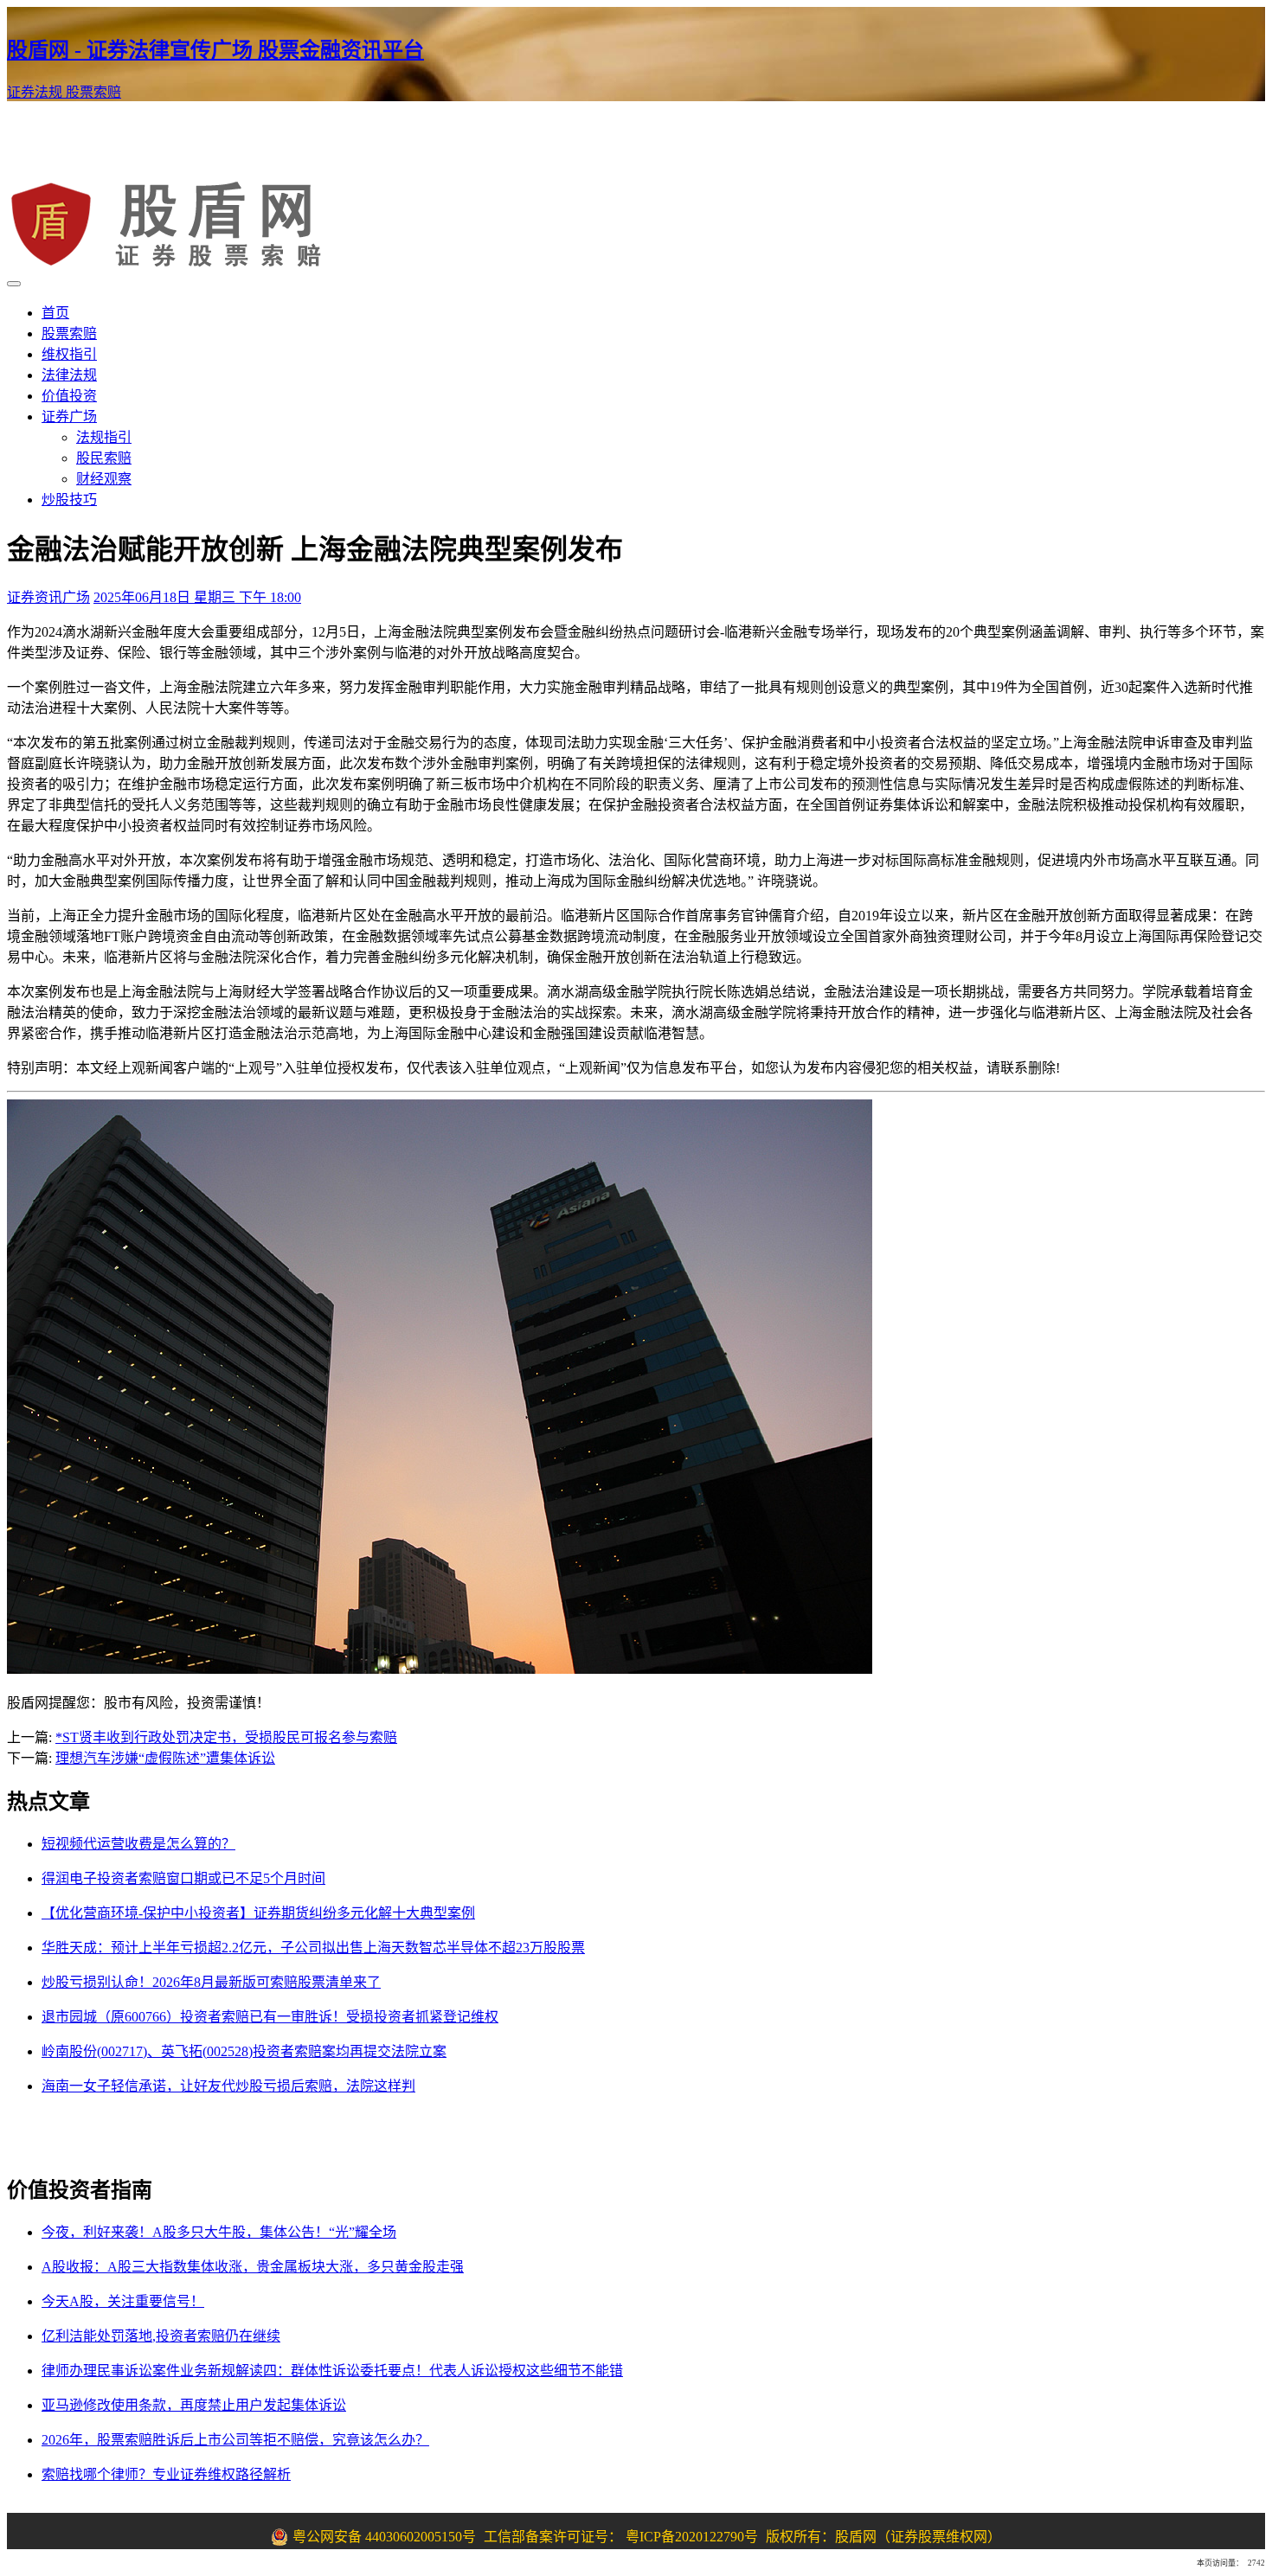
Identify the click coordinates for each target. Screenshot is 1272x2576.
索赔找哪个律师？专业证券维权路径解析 (166, 2474)
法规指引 (104, 437)
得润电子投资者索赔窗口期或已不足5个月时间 (183, 1878)
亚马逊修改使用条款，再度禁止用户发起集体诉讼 (194, 2405)
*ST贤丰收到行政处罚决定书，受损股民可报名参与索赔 (226, 1737)
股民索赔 (104, 458)
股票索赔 (93, 92)
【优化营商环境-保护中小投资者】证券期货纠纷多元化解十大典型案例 (258, 1913)
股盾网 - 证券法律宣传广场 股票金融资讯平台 (215, 50)
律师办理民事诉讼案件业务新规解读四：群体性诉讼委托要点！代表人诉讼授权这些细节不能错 (332, 2371)
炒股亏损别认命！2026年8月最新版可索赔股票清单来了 (211, 1982)
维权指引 (69, 354)
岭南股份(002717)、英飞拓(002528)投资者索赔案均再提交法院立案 (244, 2051)
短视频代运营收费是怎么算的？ (138, 1844)
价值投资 (69, 396)
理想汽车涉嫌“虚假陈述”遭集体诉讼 (165, 1758)
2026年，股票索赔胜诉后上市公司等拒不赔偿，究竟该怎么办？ (235, 2440)
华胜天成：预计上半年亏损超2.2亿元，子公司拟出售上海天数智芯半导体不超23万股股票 (313, 1948)
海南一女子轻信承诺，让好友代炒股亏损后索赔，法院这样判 (228, 2086)
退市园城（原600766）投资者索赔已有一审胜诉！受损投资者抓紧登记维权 (270, 2017)
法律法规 (69, 375)
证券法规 (36, 92)
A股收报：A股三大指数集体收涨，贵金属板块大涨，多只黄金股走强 (253, 2267)
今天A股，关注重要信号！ (123, 2301)
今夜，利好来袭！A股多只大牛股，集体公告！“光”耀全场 (219, 2232)
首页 (55, 313)
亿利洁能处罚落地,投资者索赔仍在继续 (161, 2336)
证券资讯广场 (48, 597)
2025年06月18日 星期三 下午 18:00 (197, 597)
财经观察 (104, 479)
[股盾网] (174, 263)
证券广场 (69, 417)
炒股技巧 (69, 500)
